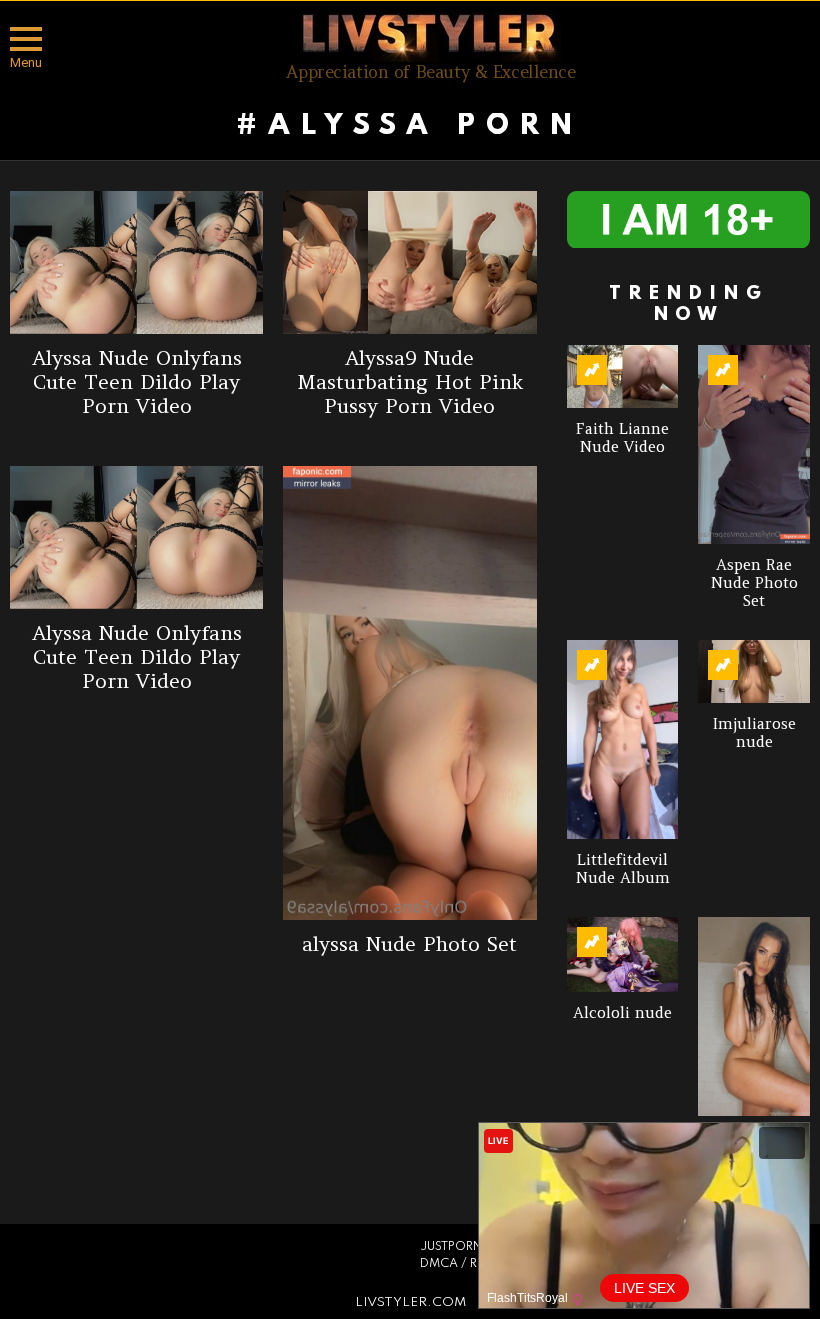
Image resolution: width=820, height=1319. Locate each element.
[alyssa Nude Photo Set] (409, 693)
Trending (592, 370)
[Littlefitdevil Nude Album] (623, 740)
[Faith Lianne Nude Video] (623, 376)
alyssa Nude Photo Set (409, 943)
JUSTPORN (451, 1247)
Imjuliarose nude (754, 732)
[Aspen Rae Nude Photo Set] (754, 444)
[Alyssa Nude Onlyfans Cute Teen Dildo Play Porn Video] (136, 262)
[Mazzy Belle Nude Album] (754, 1016)
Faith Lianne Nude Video (622, 437)
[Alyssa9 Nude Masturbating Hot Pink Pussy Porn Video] (409, 262)
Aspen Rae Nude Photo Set (754, 582)
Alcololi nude (622, 1012)
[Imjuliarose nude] (754, 671)
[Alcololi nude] (623, 954)
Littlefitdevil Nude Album (623, 868)
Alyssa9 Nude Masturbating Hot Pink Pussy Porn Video (410, 381)
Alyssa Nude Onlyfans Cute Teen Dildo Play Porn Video (137, 381)
